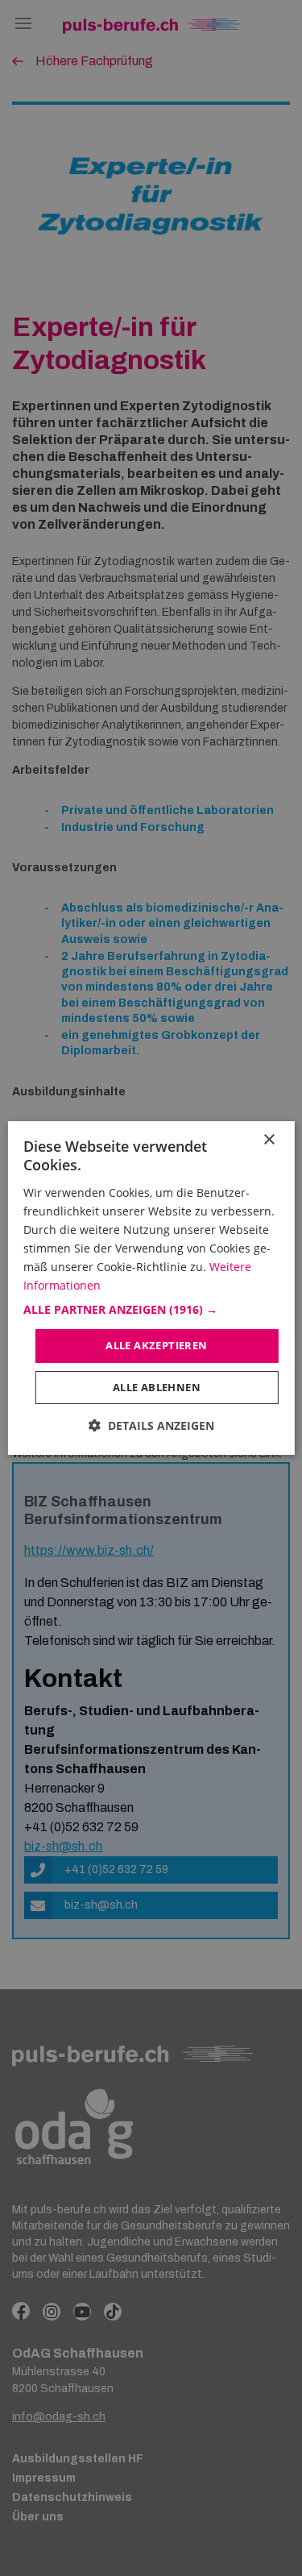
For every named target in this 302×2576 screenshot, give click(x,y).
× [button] (269, 1140)
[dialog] (151, 1288)
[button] (151, 1310)
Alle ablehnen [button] (157, 1387)
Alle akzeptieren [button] (156, 1345)
